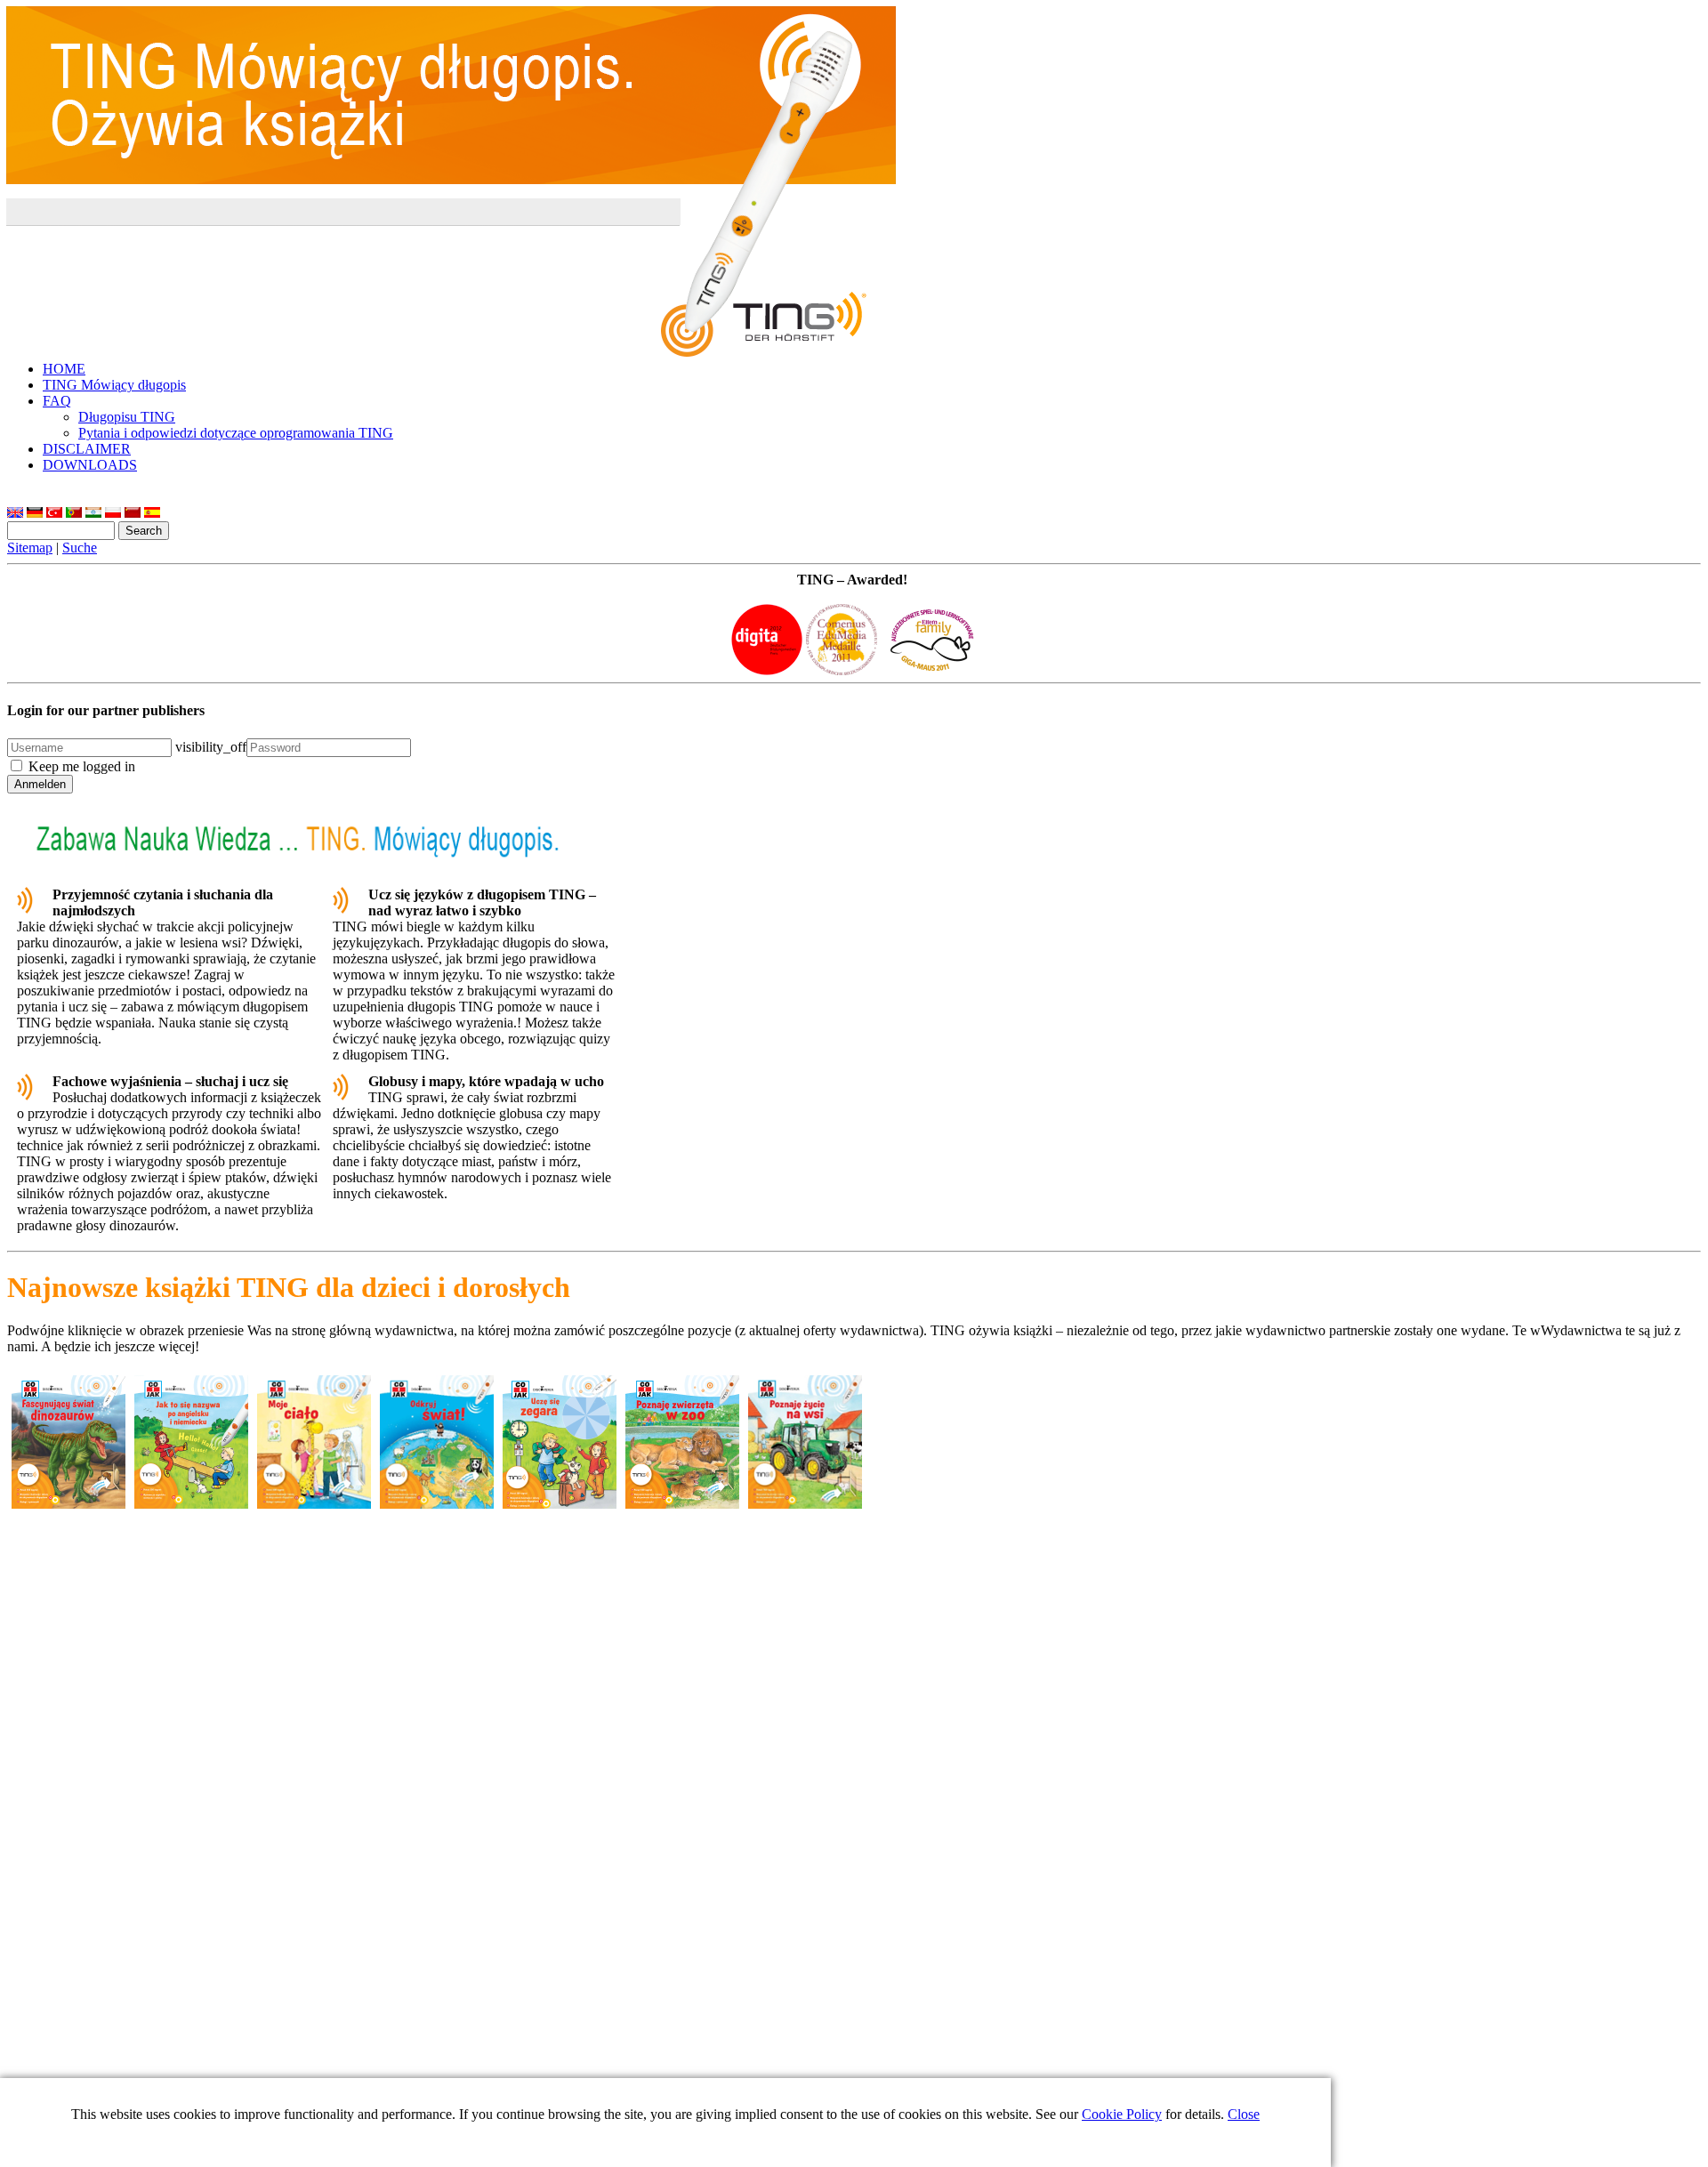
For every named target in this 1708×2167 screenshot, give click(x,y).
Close (1244, 2114)
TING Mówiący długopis (114, 385)
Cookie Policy (1122, 2114)
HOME (64, 369)
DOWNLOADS (90, 465)
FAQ (57, 401)
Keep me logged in (82, 766)
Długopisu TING (127, 417)
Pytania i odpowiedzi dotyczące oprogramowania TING (236, 433)
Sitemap (30, 548)
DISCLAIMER (87, 449)
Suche (80, 548)
